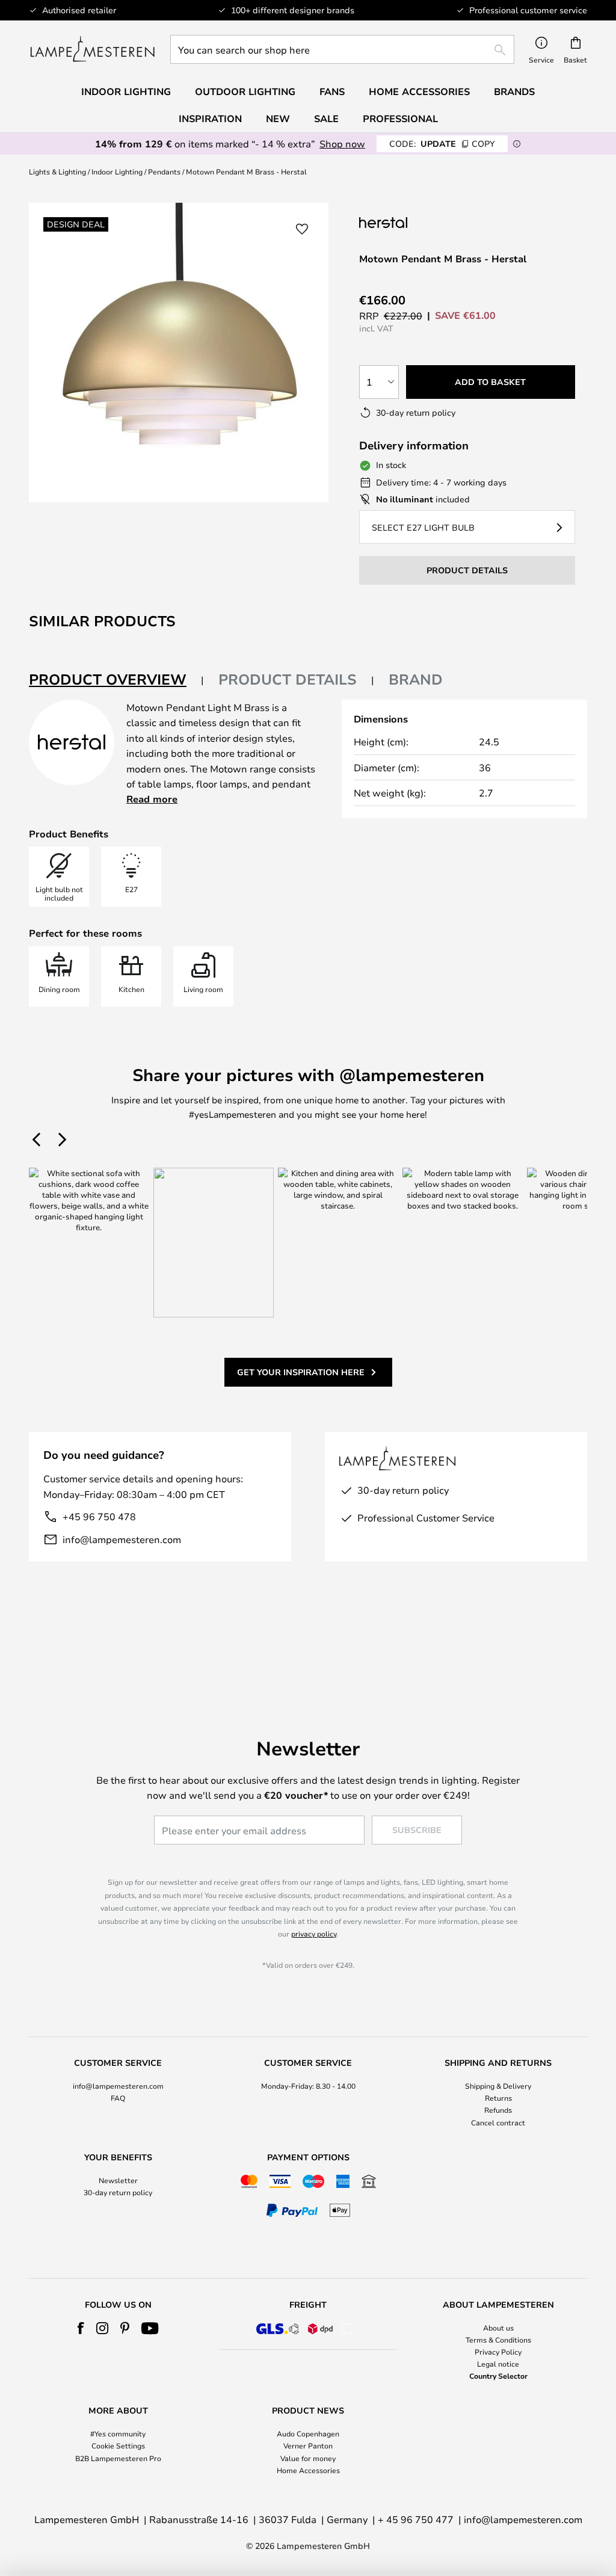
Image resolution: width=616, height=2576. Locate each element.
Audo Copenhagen (308, 2433)
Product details (288, 679)
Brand (416, 679)
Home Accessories (308, 2470)
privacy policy (314, 1934)
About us (498, 2328)
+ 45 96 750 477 (416, 2519)
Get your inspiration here (301, 1372)
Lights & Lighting (57, 171)
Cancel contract (498, 2122)
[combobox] (342, 49)
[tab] (116, 680)
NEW (278, 119)
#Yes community (118, 2433)
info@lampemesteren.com (122, 1539)
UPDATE (442, 143)
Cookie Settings (118, 2445)
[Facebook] (81, 2328)
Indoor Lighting (117, 171)
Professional (400, 119)
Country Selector (498, 2376)
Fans (332, 91)
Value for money (308, 2458)
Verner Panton (308, 2445)
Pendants (164, 171)
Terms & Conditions (498, 2340)
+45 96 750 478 (99, 1516)
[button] (302, 229)
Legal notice (498, 2364)
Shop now (342, 143)
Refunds (498, 2110)
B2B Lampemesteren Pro (118, 2458)
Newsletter (118, 2180)
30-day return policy (118, 2192)
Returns (498, 2098)
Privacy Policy (498, 2352)
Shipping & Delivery (498, 2086)
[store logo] (92, 49)
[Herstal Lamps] (419, 222)
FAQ (118, 2098)
